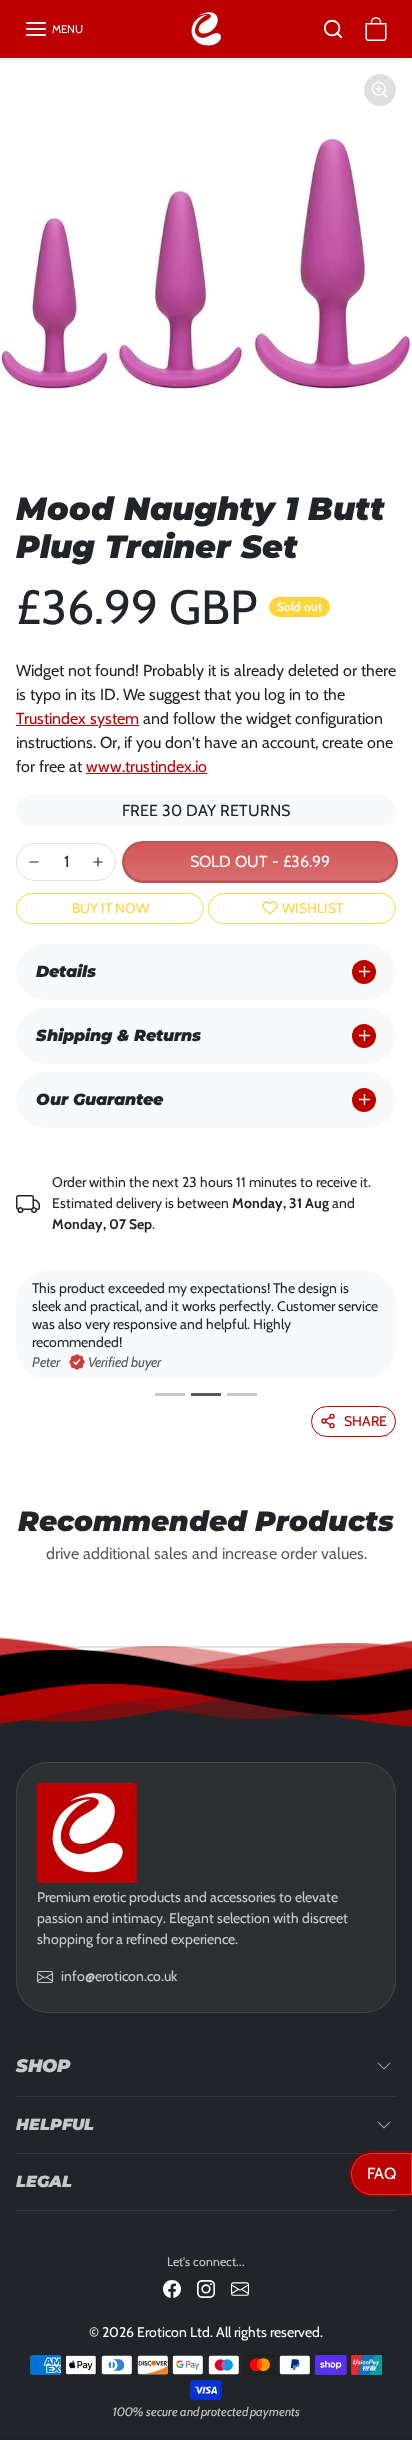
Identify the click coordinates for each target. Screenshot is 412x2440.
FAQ (381, 2173)
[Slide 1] (170, 1394)
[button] (53, 29)
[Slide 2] (206, 1394)
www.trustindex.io (146, 766)
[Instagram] (206, 2287)
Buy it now (110, 908)
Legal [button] (44, 2181)
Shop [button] (43, 2066)
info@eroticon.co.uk (119, 1976)
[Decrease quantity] (34, 862)
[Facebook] (172, 2287)
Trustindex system (77, 718)
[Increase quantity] (98, 862)
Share (365, 1421)
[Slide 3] (242, 1394)
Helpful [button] (55, 2124)
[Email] (240, 2287)
